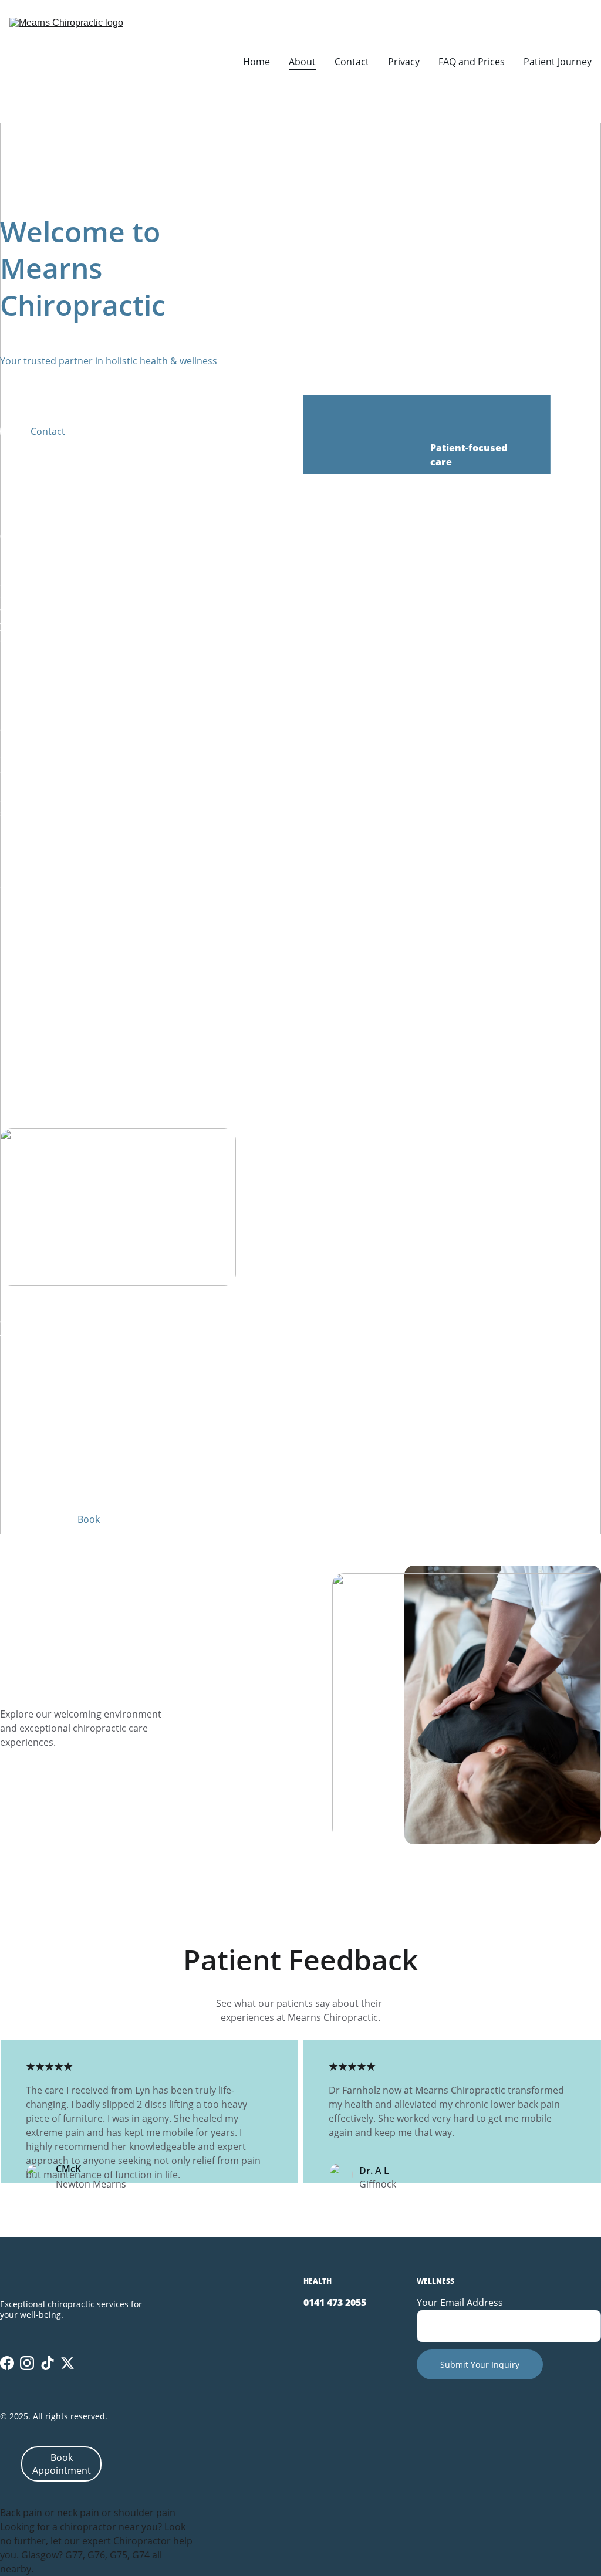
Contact (352, 62)
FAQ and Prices (472, 62)
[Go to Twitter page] (67, 2363)
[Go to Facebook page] (7, 2363)
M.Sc (43, 639)
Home (256, 62)
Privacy (404, 62)
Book (89, 1519)
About (302, 62)
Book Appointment (62, 2464)
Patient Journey (558, 62)
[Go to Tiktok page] (48, 2363)
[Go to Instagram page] (27, 2363)
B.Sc (89, 522)
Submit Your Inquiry (480, 2364)
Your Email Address (460, 2303)
